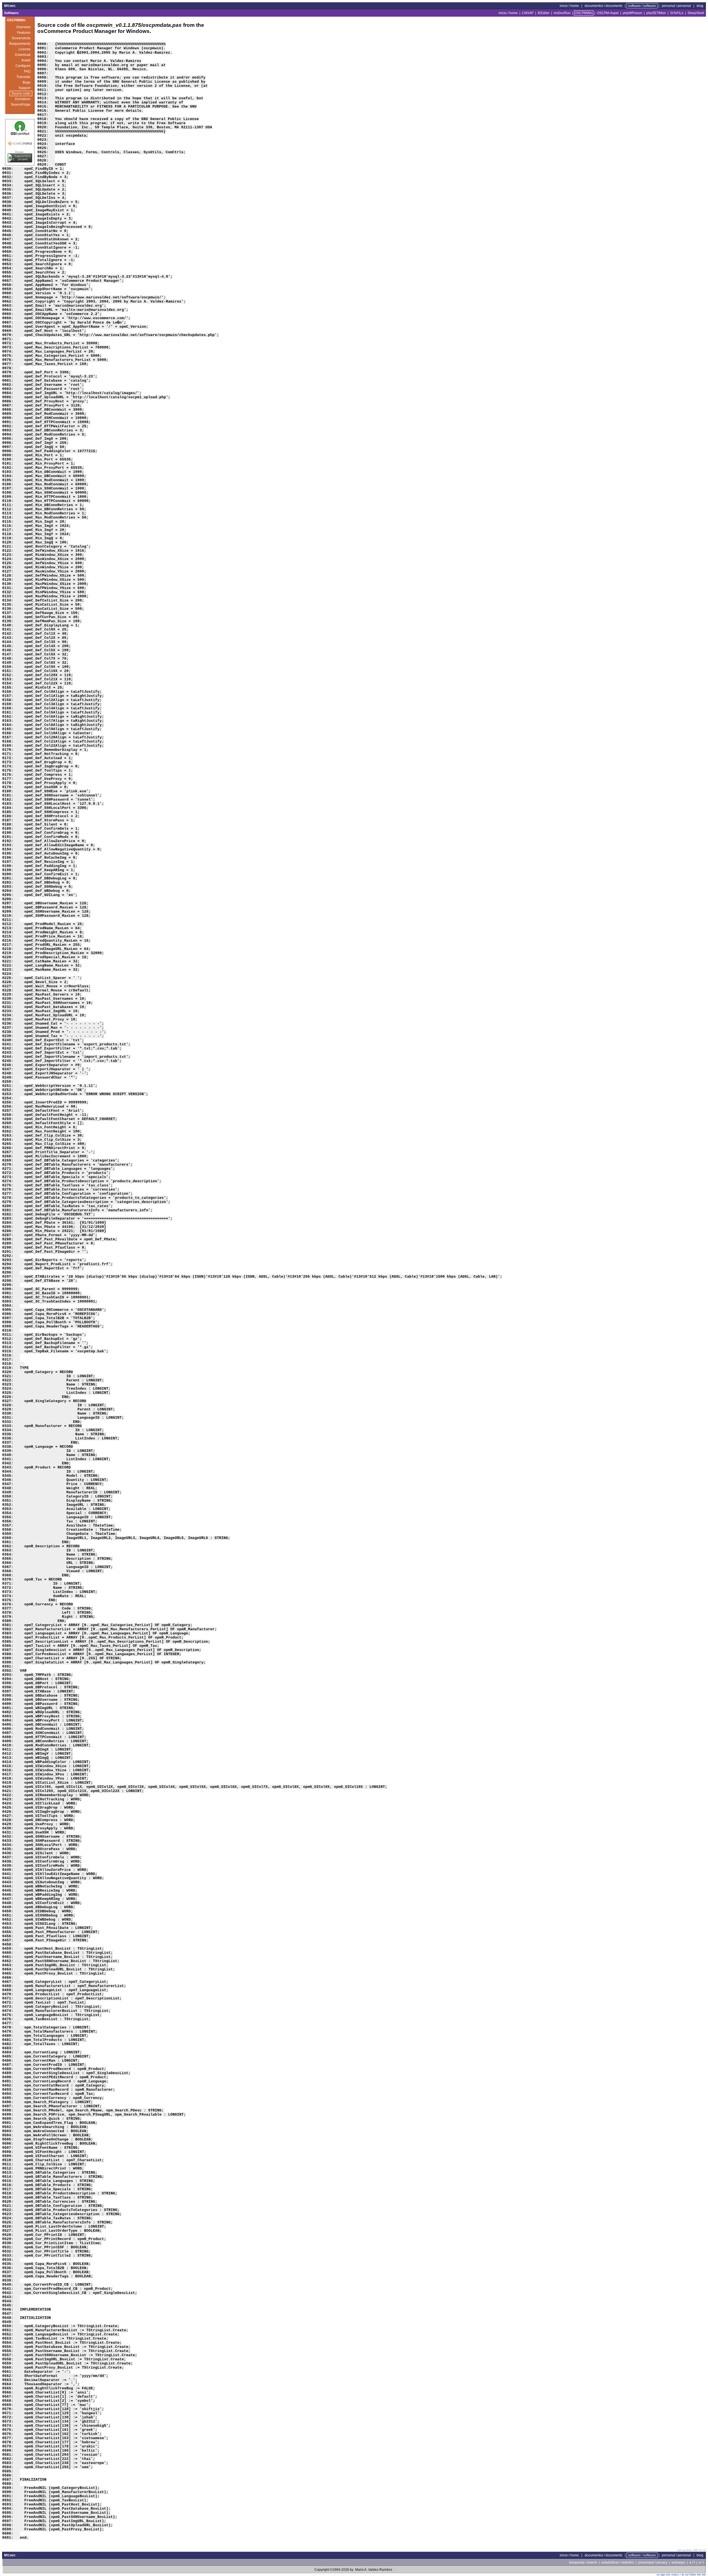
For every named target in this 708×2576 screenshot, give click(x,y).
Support (24, 88)
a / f (692, 2562)
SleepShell (696, 13)
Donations (23, 99)
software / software (642, 6)
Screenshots (21, 38)
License (24, 49)
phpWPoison (632, 13)
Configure (23, 66)
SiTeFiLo (677, 13)
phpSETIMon (656, 13)
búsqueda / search (583, 2562)
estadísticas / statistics (618, 2562)
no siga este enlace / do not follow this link (681, 2575)
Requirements (20, 44)
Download (23, 55)
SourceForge (21, 105)
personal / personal (676, 6)
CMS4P (528, 13)
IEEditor (544, 13)
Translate (23, 77)
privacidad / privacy (653, 2562)
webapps (678, 2562)
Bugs (27, 82)
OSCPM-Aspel (608, 13)
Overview (23, 27)
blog (700, 6)
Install (26, 60)
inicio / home (569, 6)
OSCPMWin (584, 13)
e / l (702, 2562)
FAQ (27, 71)
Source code (21, 93)
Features (24, 33)
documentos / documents (603, 6)
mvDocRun (562, 13)
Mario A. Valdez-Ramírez (374, 2570)
